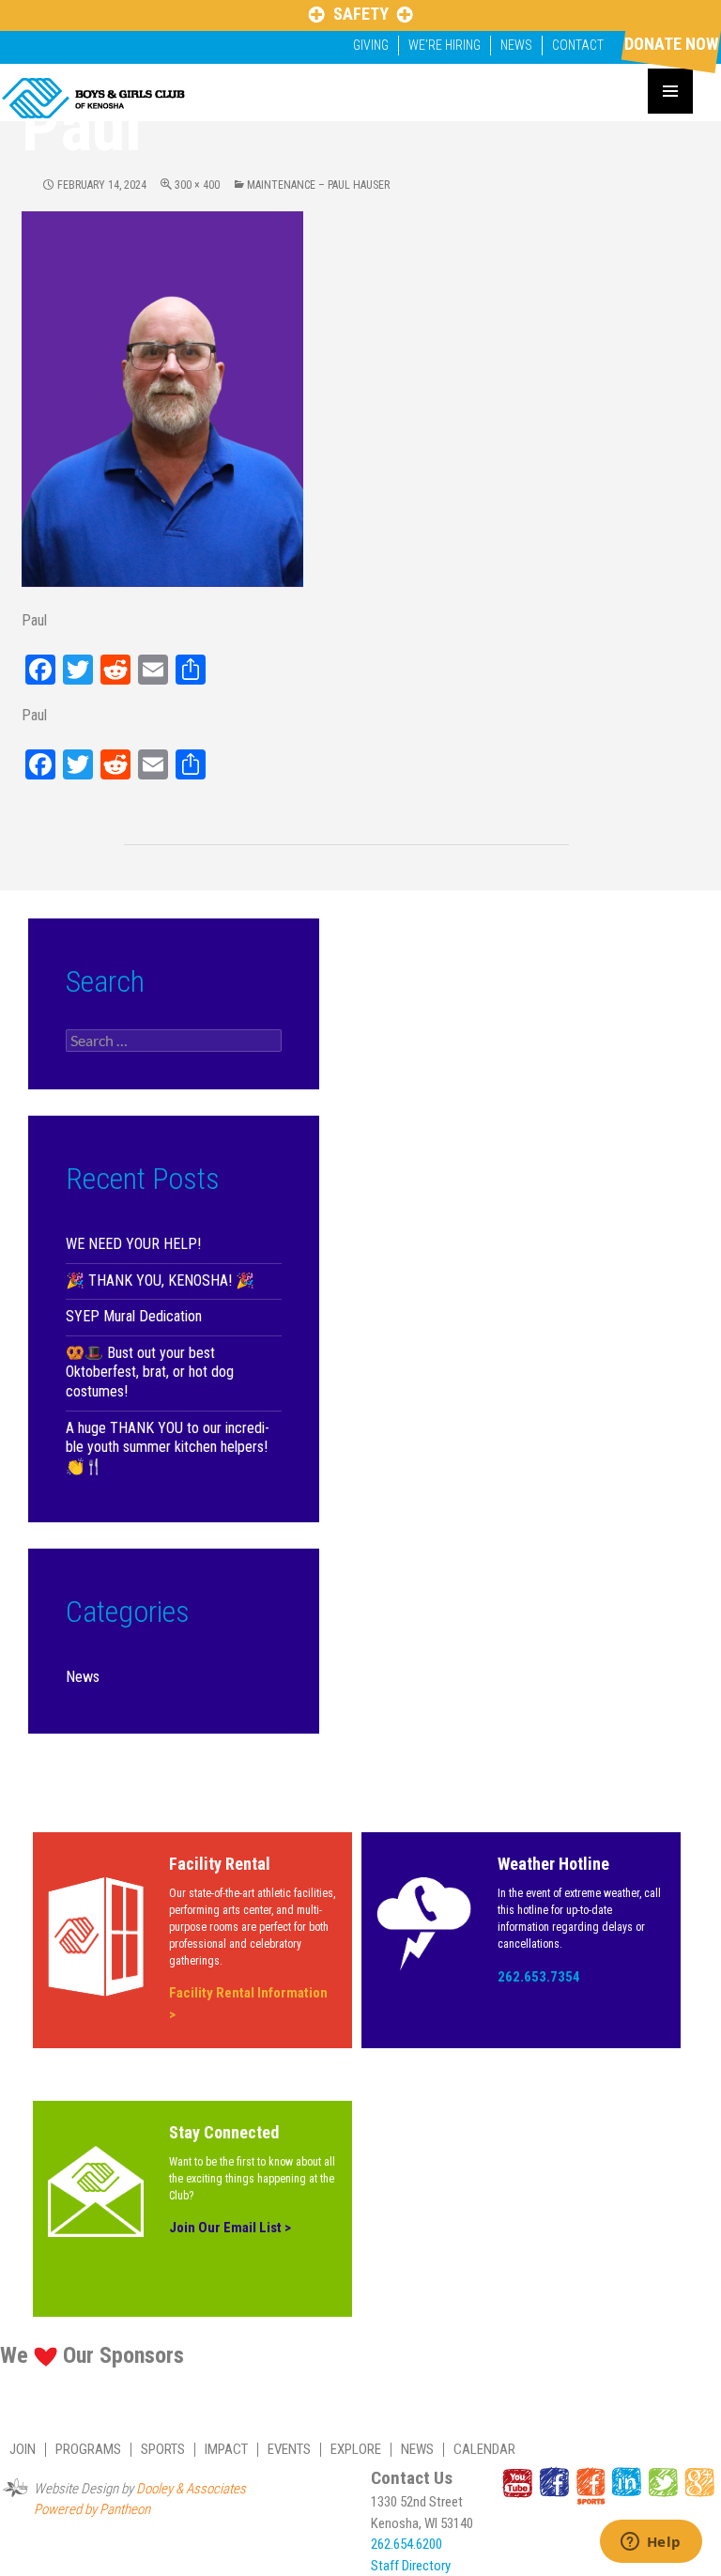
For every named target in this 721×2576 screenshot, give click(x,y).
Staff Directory (411, 2566)
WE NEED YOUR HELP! (133, 1244)
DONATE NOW (671, 44)
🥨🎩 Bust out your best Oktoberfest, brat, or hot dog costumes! (150, 1372)
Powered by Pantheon (92, 2509)
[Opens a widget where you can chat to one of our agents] (651, 2543)
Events (289, 2449)
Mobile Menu (670, 91)
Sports (163, 2449)
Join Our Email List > (230, 2228)
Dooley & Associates (191, 2489)
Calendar (484, 2449)
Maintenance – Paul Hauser (318, 185)
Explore (356, 2449)
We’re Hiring (445, 45)
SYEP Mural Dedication (134, 1316)
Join (23, 2449)
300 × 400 (197, 185)
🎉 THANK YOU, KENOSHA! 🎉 (160, 1280)
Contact (578, 45)
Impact (226, 2449)
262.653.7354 (539, 1977)
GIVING (371, 45)
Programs (88, 2449)
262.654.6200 (407, 2544)
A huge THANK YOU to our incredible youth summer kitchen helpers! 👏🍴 (168, 1447)
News (516, 45)
